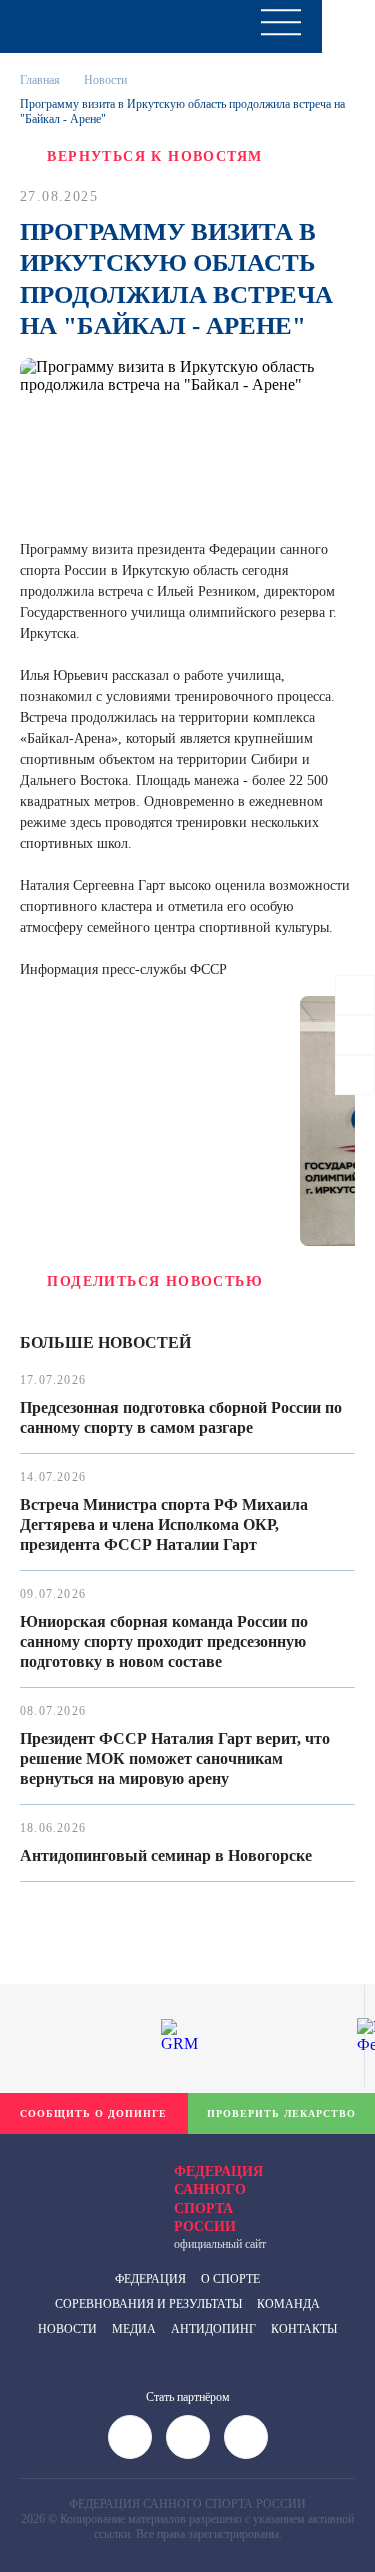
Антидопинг (213, 2329)
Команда (288, 2304)
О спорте (230, 2279)
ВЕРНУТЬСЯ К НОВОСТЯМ (154, 156)
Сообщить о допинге (93, 2113)
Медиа (134, 2329)
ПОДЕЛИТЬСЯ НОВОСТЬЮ (155, 1281)
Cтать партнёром (188, 2397)
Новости (67, 2329)
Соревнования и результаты (148, 2304)
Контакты (304, 2329)
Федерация (150, 2279)
